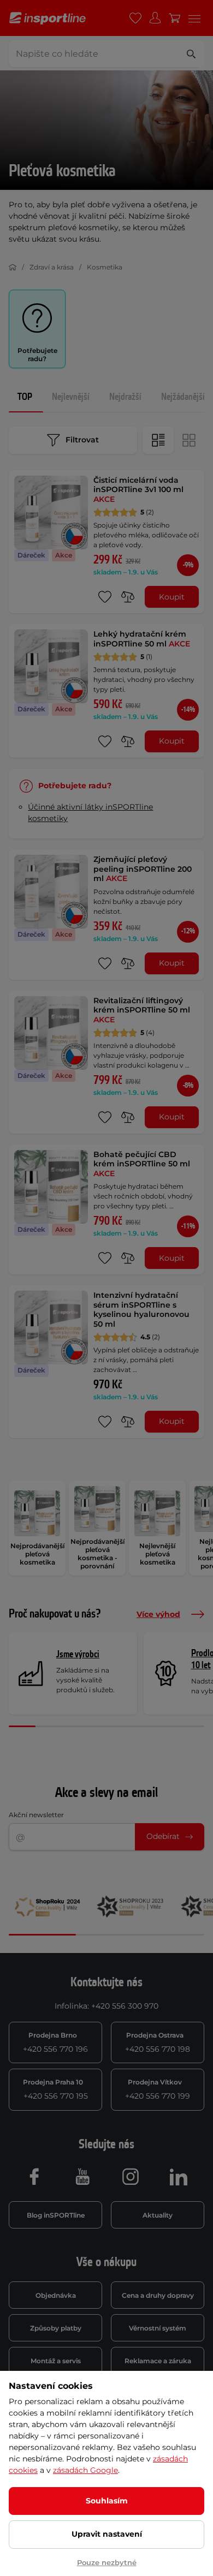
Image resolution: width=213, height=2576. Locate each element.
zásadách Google (85, 2470)
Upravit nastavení (107, 2534)
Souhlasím (107, 2501)
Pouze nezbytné (107, 2562)
